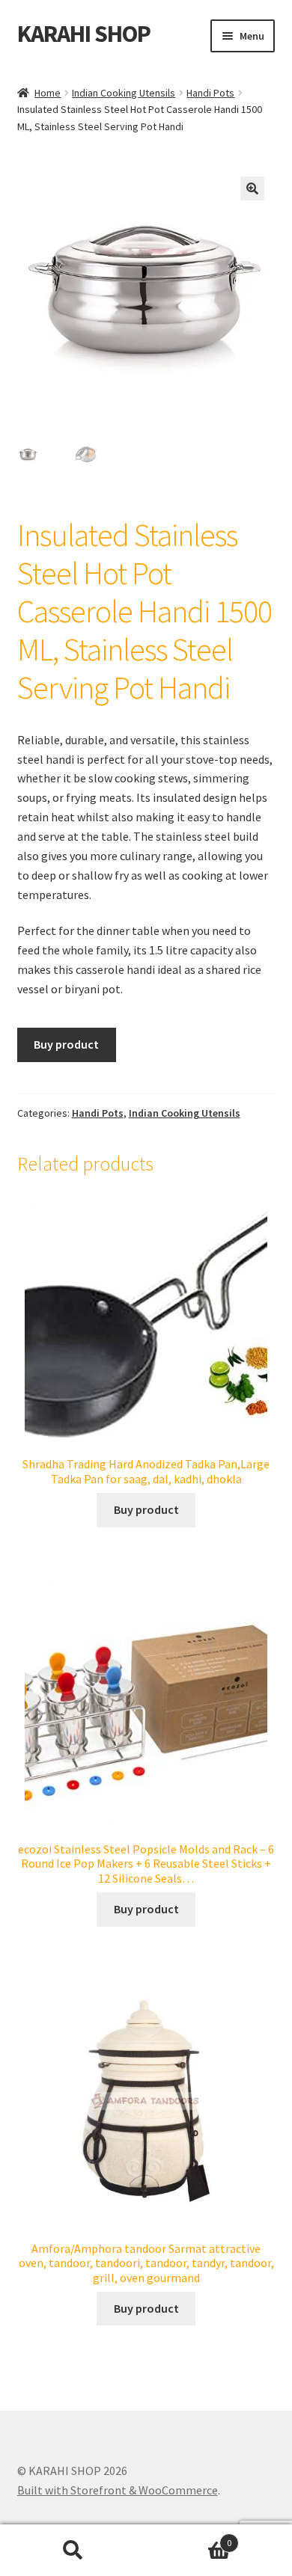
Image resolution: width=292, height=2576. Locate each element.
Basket (189, 2537)
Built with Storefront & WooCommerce (118, 2490)
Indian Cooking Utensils (124, 93)
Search (73, 2551)
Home (48, 93)
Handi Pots (210, 93)
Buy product (66, 1044)
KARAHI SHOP (84, 34)
